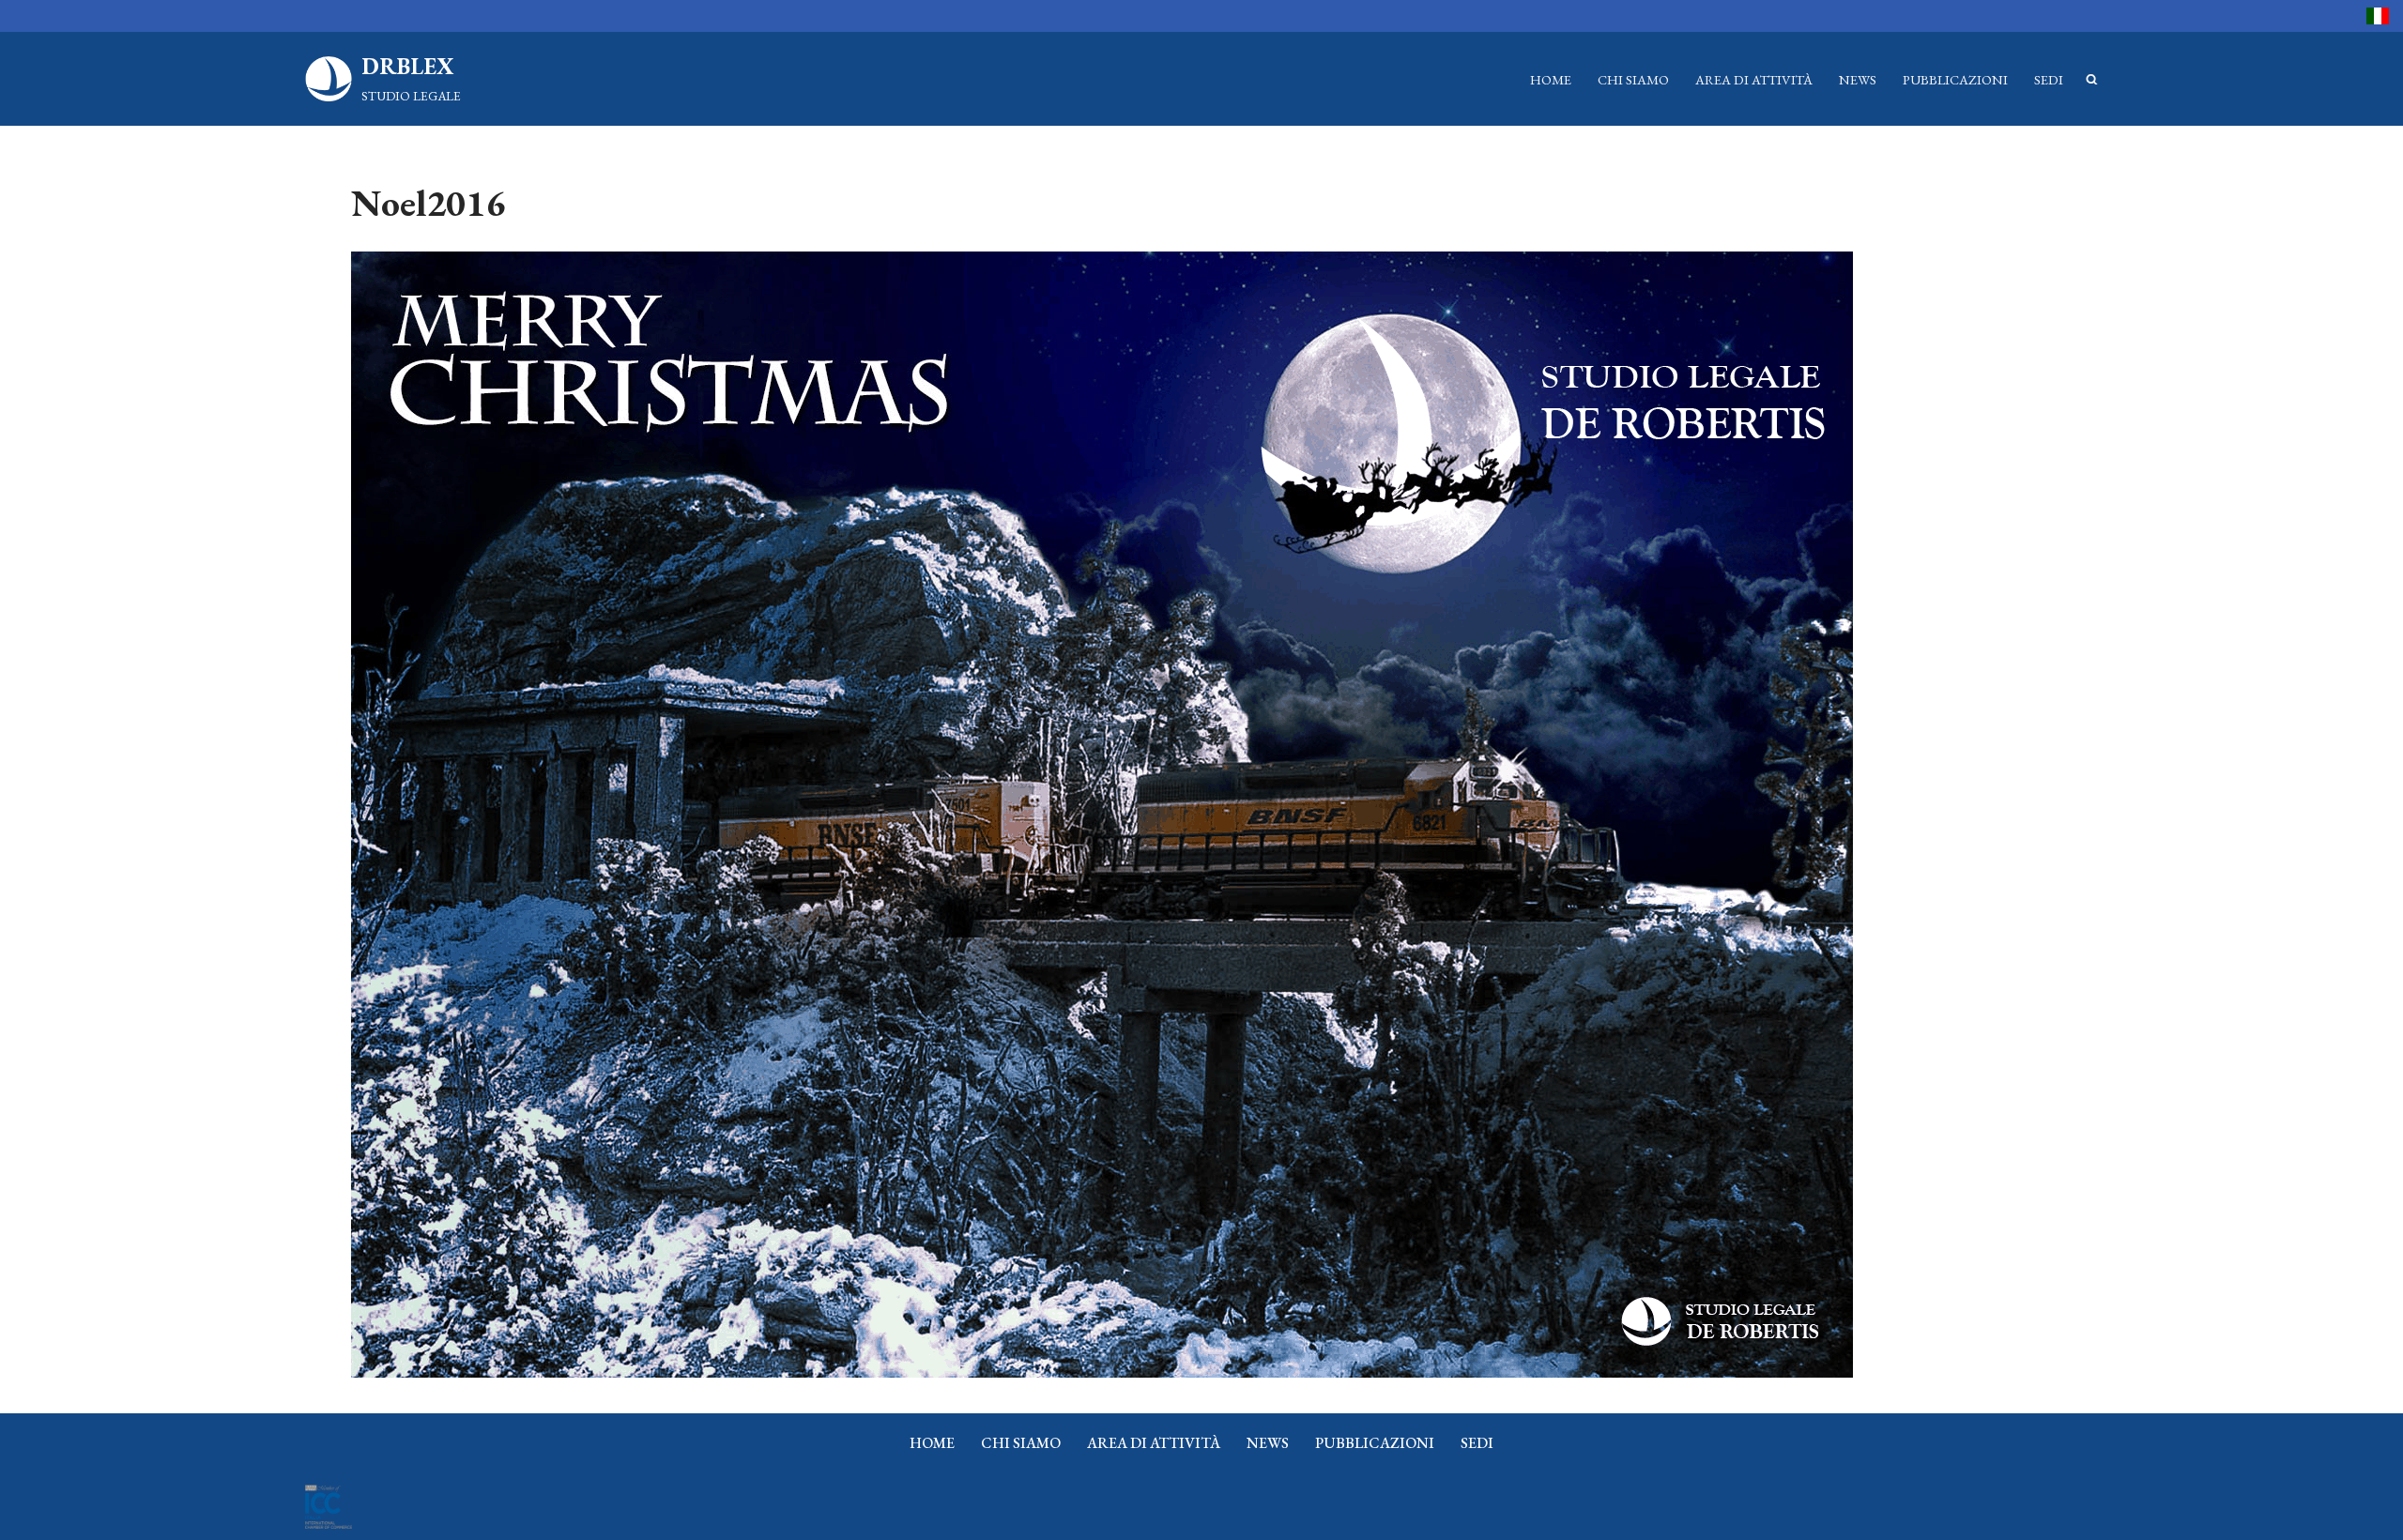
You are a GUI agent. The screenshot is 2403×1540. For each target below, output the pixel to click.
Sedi (2049, 79)
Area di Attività (1754, 79)
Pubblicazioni (1955, 79)
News (1858, 79)
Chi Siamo (1633, 79)
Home (1551, 79)
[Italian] (2378, 16)
